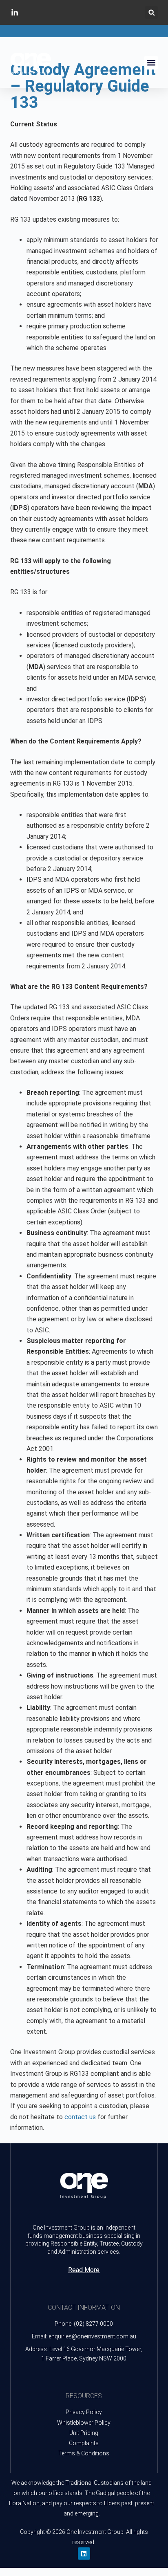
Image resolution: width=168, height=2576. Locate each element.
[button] (151, 12)
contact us (80, 2117)
